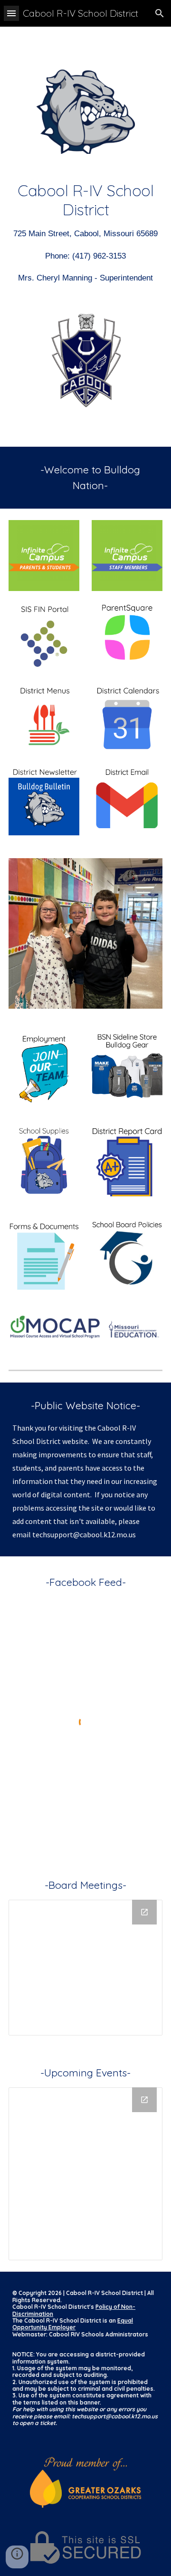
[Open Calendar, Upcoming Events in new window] (144, 2100)
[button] (11, 13)
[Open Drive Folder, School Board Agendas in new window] (144, 1912)
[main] (85, 233)
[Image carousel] (85, 933)
